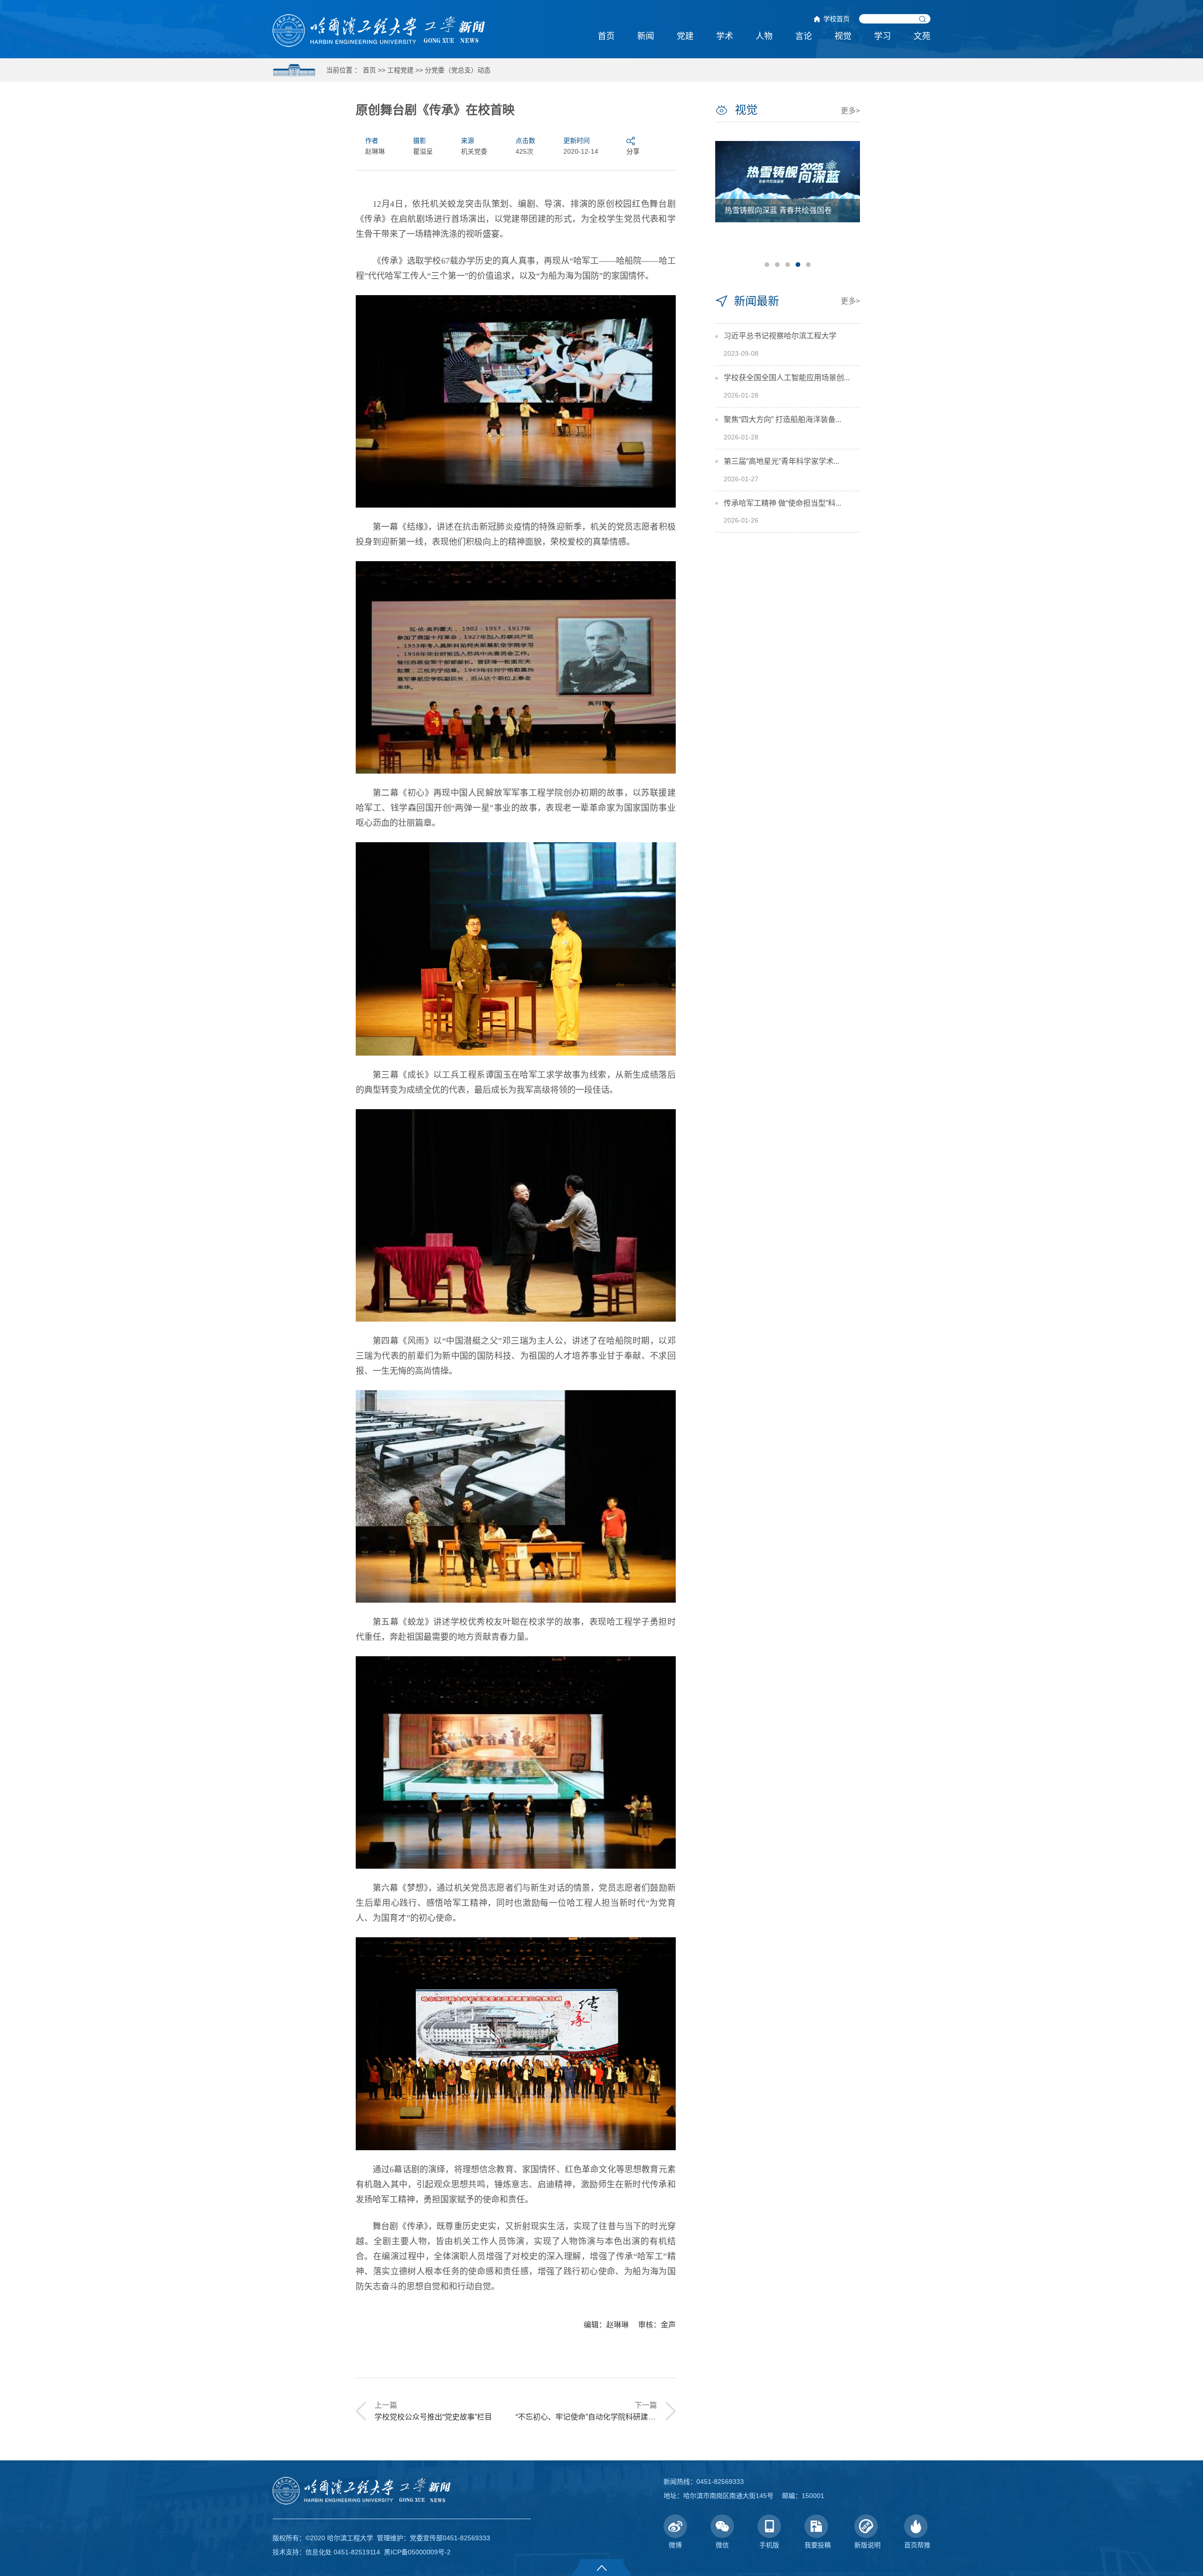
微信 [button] (722, 2545)
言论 (804, 36)
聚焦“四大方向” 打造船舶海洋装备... (782, 419)
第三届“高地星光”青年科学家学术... (781, 461)
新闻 (646, 36)
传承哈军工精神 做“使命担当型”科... (782, 503)
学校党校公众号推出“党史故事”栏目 (433, 2417)
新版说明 (867, 2545)
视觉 (843, 36)
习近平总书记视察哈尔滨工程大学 (780, 336)
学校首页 (836, 19)
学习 (883, 36)
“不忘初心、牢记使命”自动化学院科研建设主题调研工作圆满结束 (623, 2417)
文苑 (922, 36)
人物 (764, 36)
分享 (633, 151)
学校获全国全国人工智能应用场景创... (787, 378)
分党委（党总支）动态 (458, 70)
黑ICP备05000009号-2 (417, 2552)
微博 (675, 2545)
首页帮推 (917, 2545)
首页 (606, 36)
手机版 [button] (769, 2545)
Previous (726, 203)
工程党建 (400, 70)
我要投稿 (818, 2545)
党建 (685, 36)
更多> (850, 111)
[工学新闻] (379, 30)
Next (849, 203)
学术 (725, 36)
